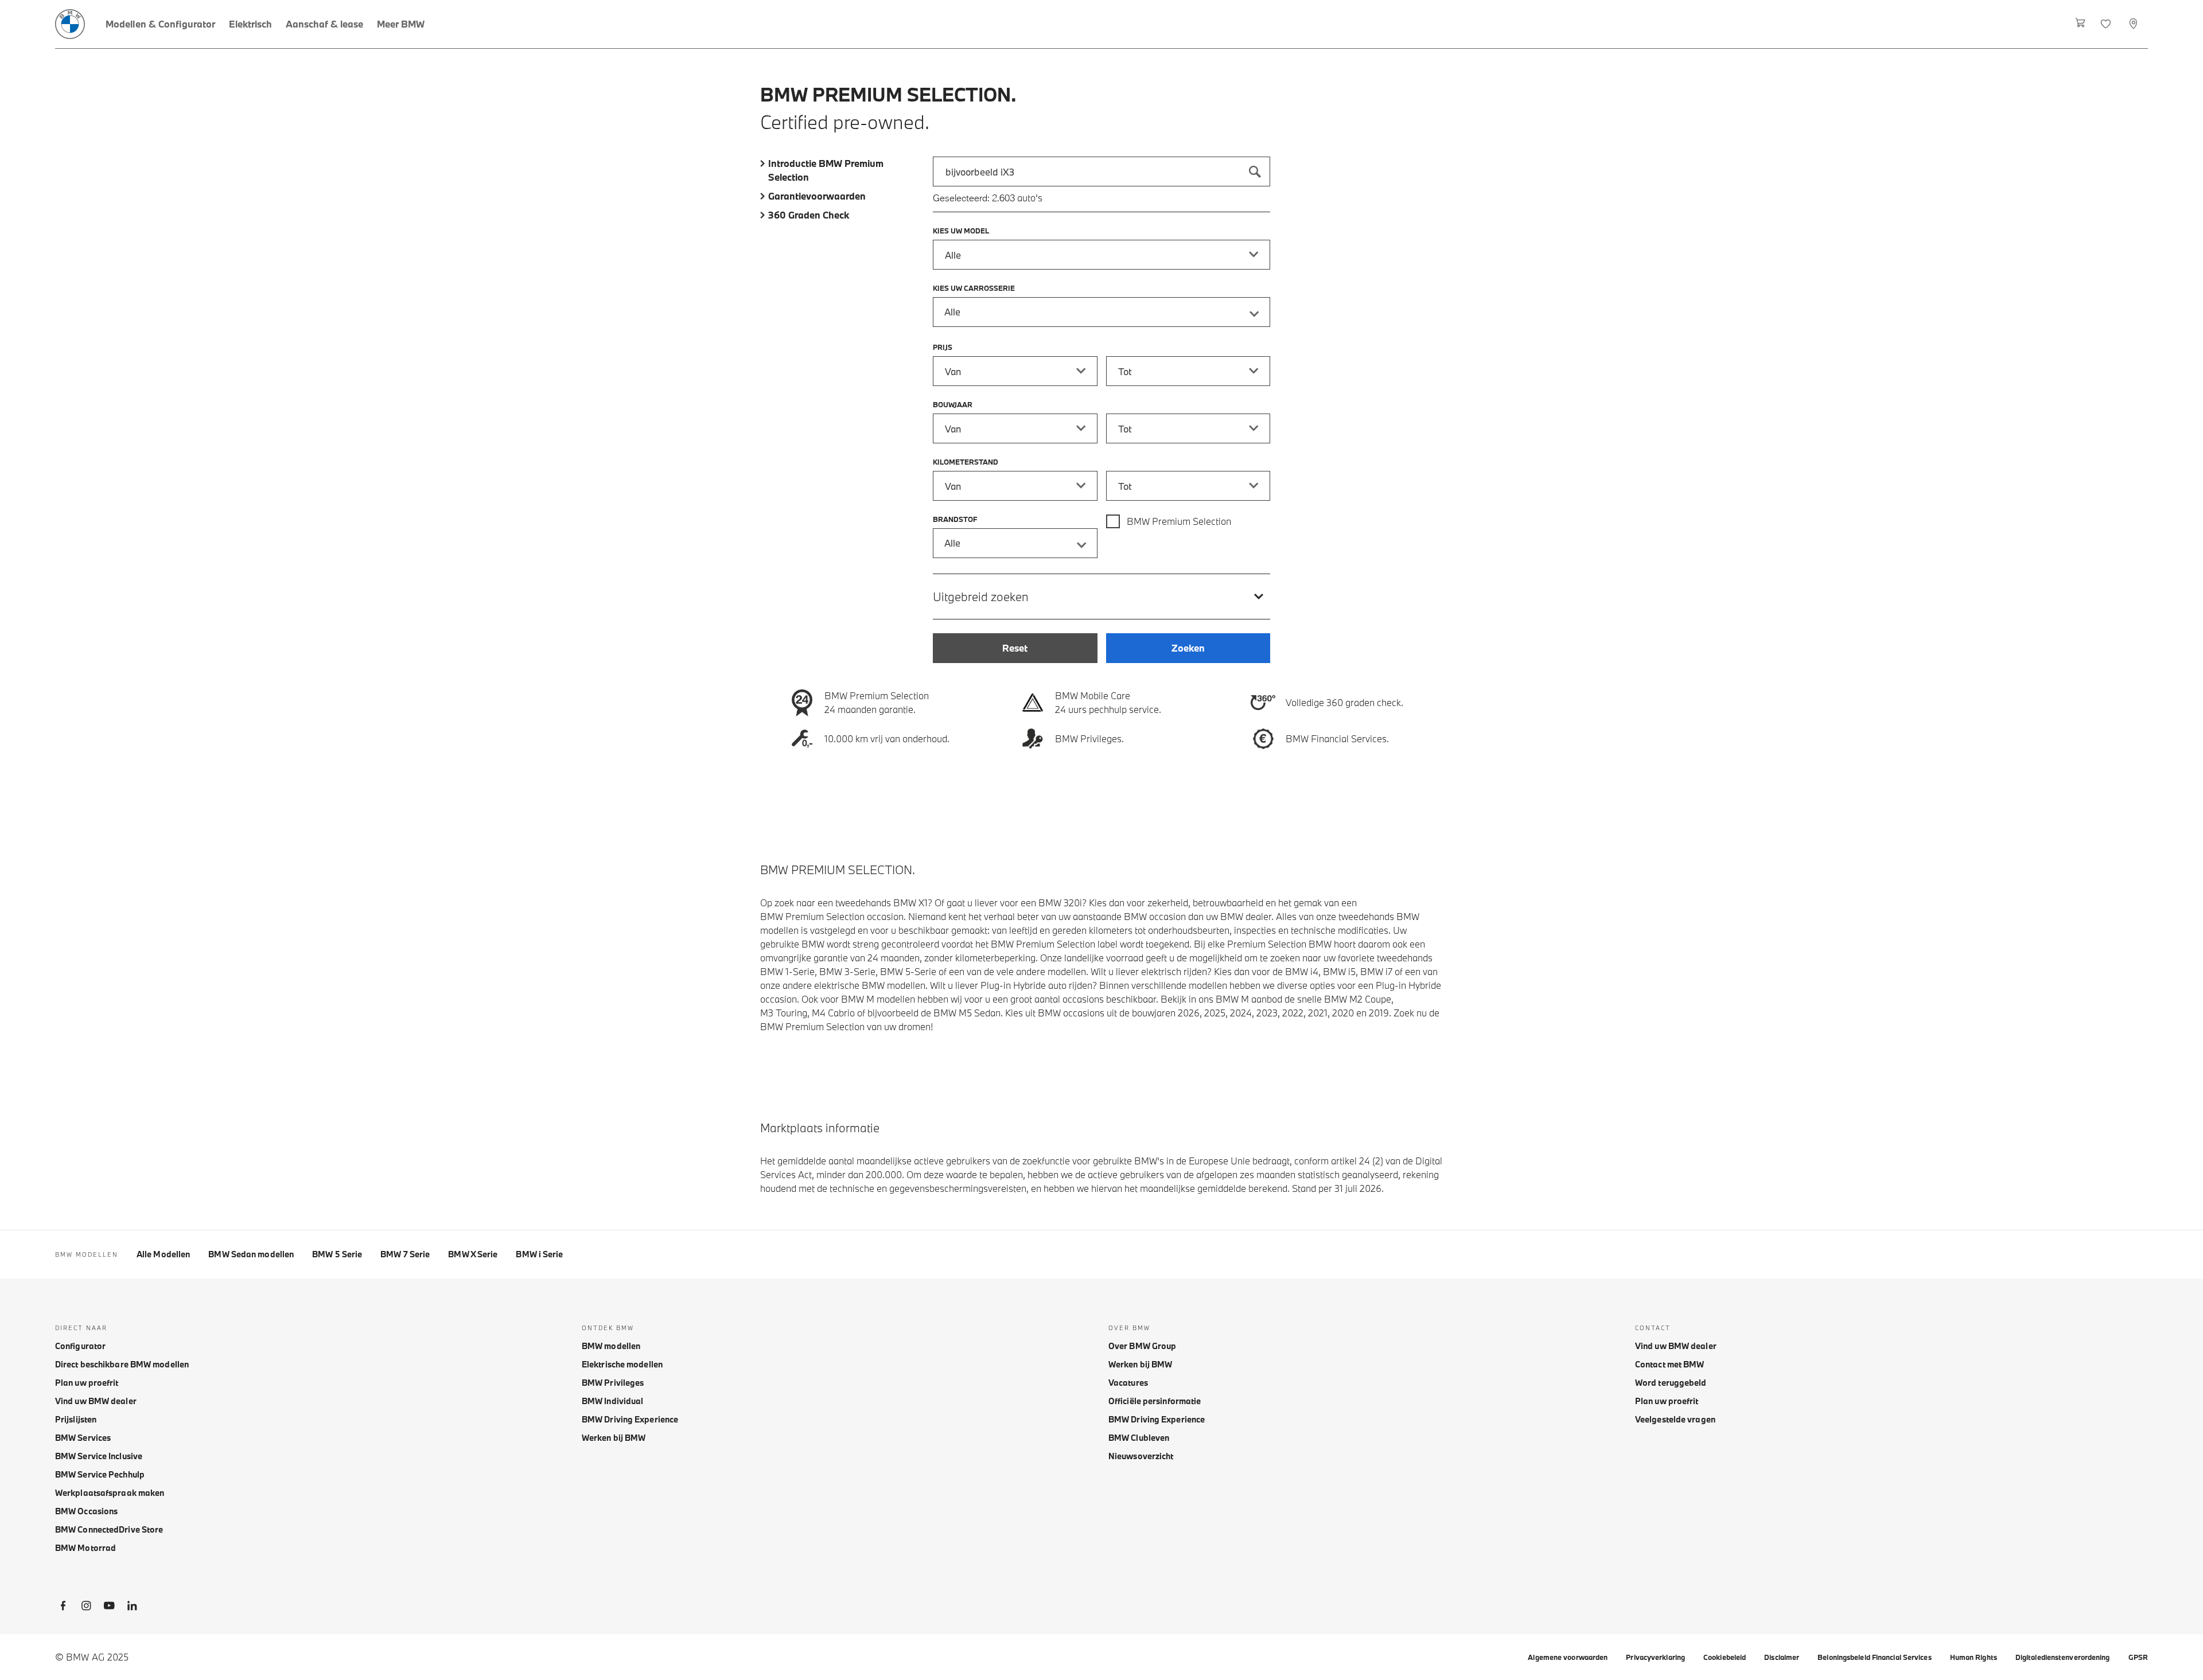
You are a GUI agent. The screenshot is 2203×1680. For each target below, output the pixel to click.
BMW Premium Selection (1179, 521)
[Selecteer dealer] (2134, 24)
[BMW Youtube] (109, 1608)
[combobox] (1101, 171)
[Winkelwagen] (2081, 24)
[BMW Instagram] (86, 1608)
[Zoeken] (1255, 171)
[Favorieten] (2107, 24)
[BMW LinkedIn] (132, 1608)
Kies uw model (961, 231)
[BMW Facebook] (63, 1608)
